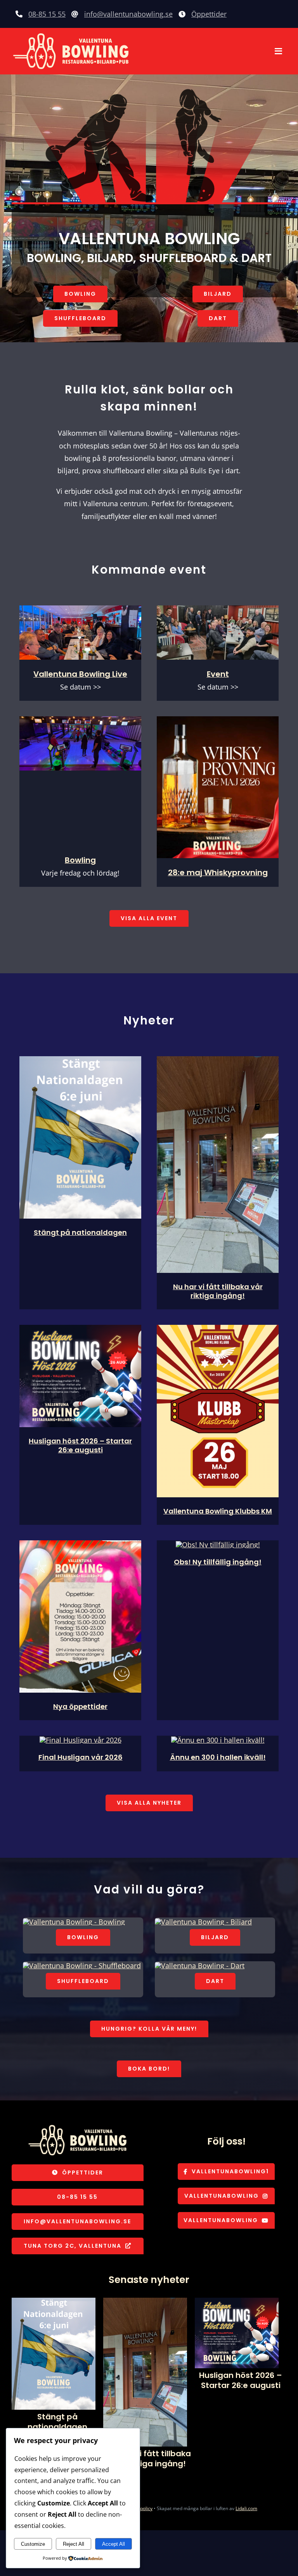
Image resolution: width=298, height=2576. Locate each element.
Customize (33, 2544)
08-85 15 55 (47, 14)
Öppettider (209, 14)
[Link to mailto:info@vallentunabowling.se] (75, 14)
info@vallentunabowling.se (128, 14)
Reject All (74, 2544)
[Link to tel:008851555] (19, 14)
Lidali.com (246, 2508)
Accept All (113, 2544)
